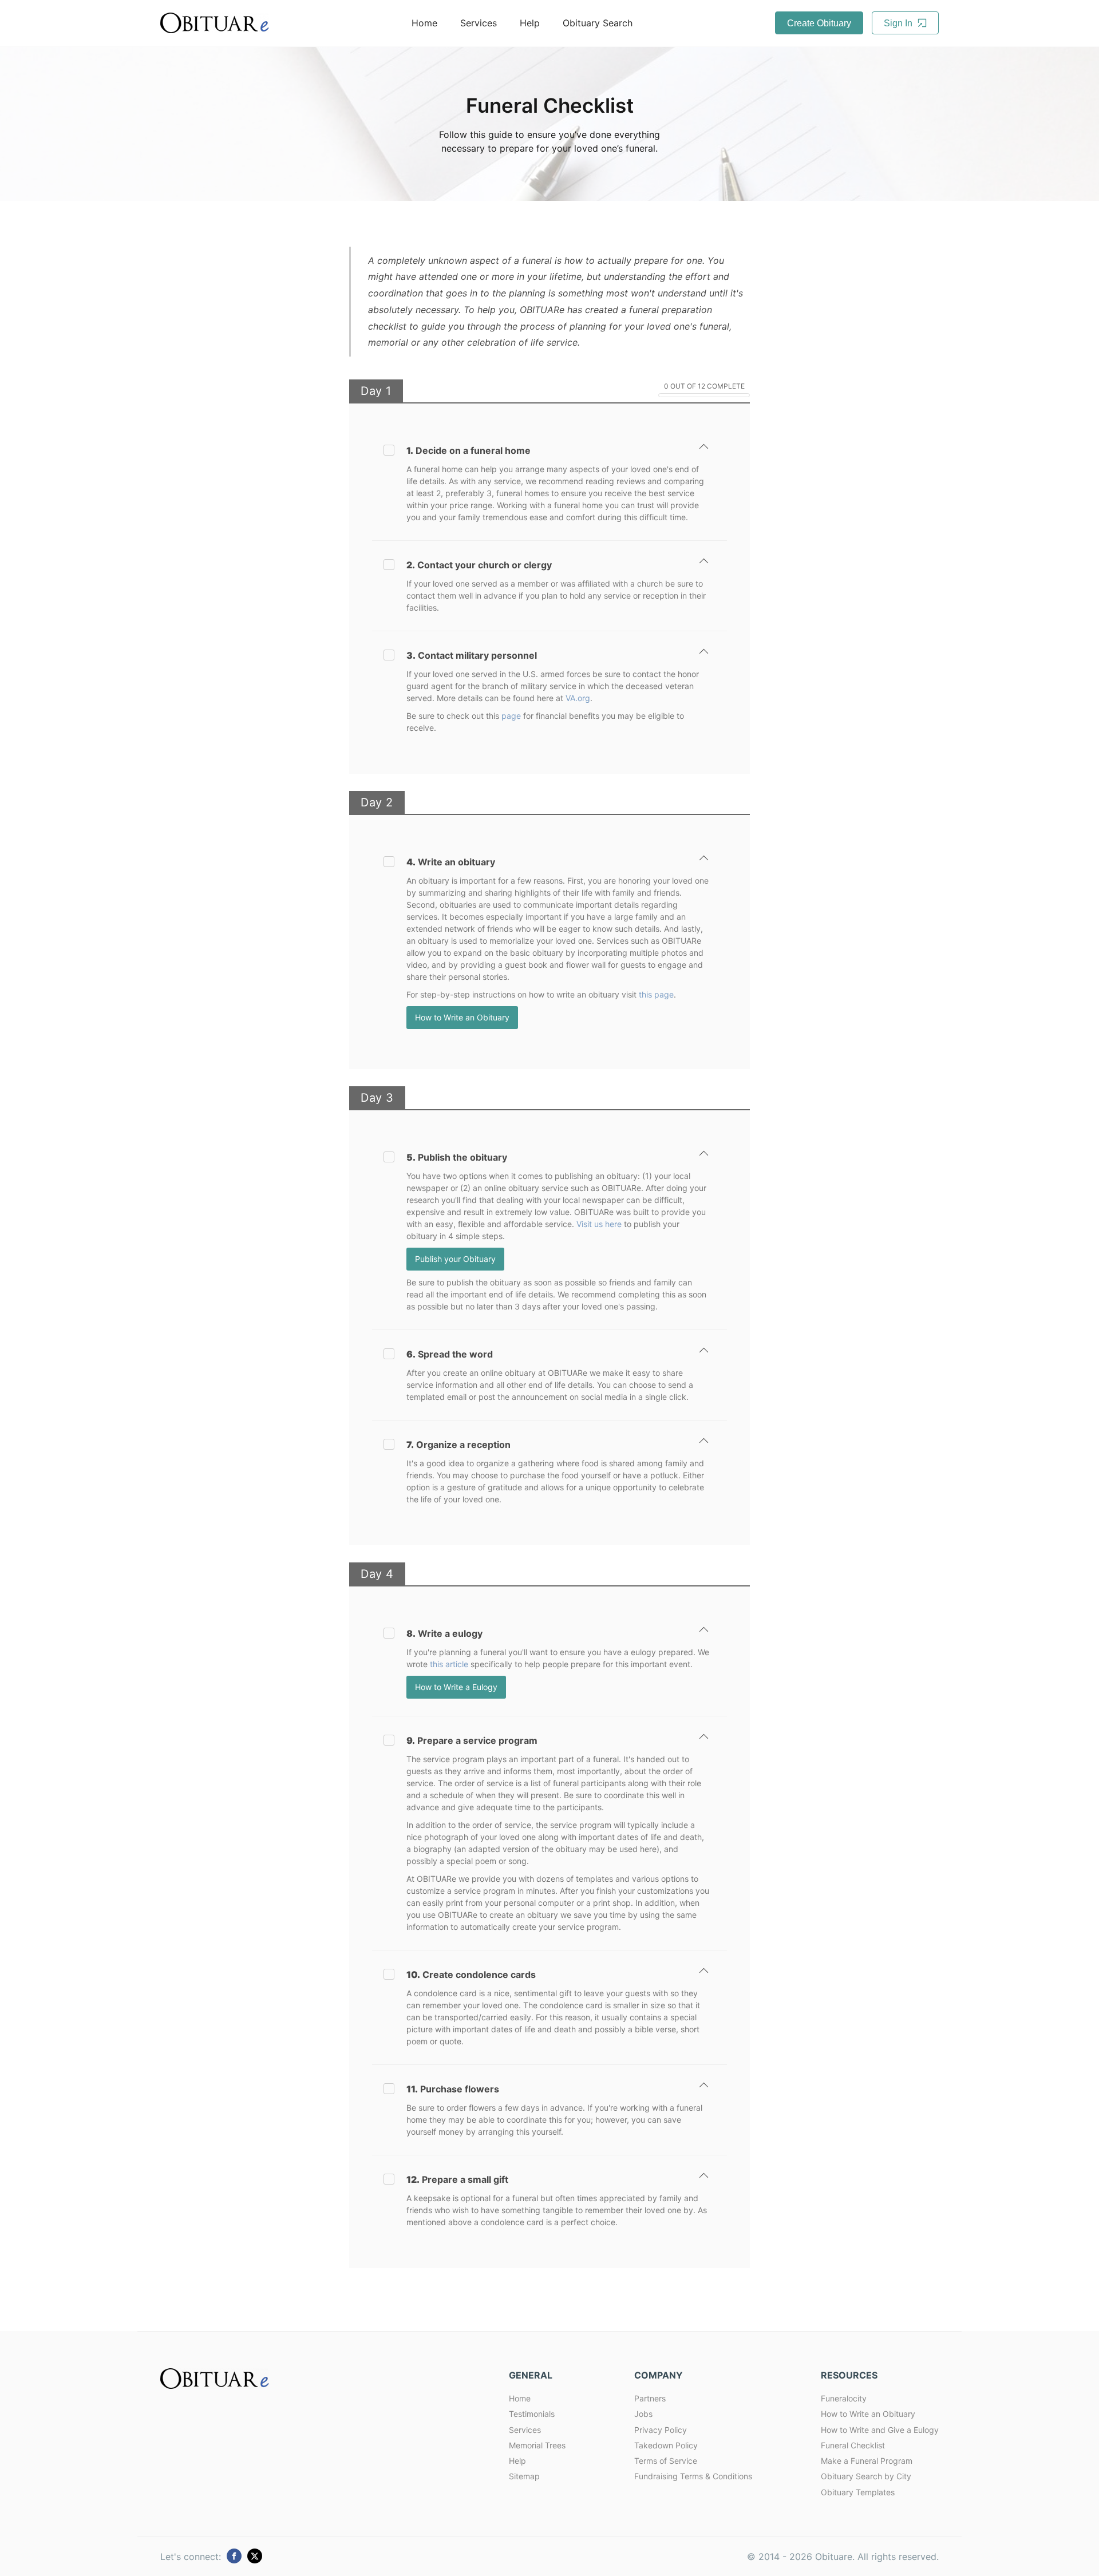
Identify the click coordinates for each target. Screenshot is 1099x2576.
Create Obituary (819, 23)
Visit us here (599, 1224)
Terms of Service (666, 2461)
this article (449, 1664)
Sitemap (524, 2476)
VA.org (578, 698)
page (511, 716)
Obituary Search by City (866, 2476)
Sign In (899, 23)
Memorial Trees (537, 2445)
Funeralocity (844, 2398)
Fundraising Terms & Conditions (693, 2476)
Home (424, 23)
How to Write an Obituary (462, 1017)
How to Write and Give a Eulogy (880, 2430)
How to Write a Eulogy (456, 1687)
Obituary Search (598, 23)
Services (479, 23)
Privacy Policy (661, 2430)
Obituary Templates (858, 2492)
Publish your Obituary (455, 1259)
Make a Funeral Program (867, 2461)
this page (656, 994)
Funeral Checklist (853, 2445)
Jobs (643, 2414)
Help (530, 23)
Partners (650, 2398)
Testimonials (532, 2414)
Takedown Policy (666, 2445)
